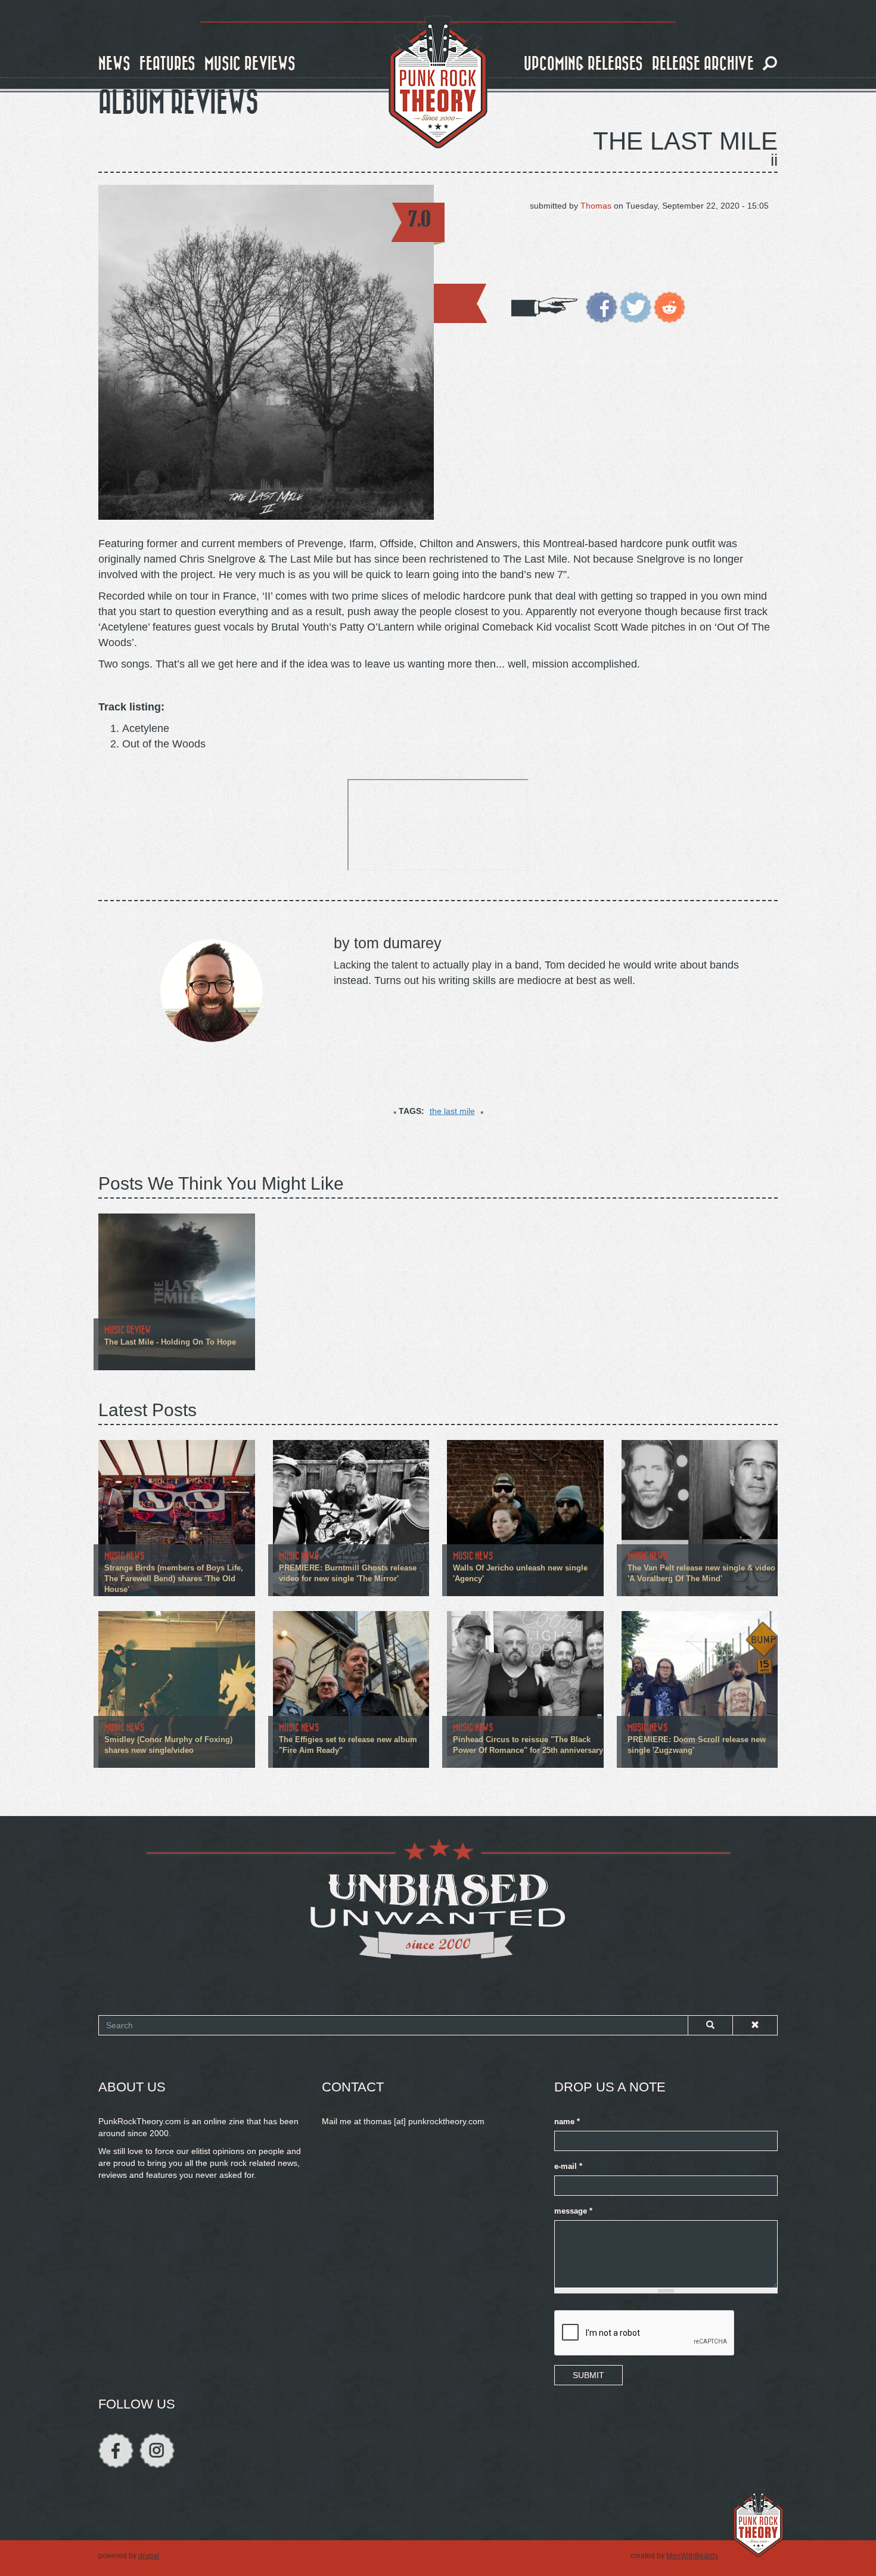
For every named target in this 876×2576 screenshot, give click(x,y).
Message (573, 2211)
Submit (588, 2375)
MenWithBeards (692, 2556)
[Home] (438, 82)
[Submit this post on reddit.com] (670, 306)
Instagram (157, 2451)
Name (567, 2122)
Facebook (116, 2451)
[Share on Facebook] (602, 306)
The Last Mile (685, 141)
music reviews (250, 64)
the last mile (452, 1111)
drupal (149, 2556)
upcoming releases (583, 64)
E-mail (568, 2167)
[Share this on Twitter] (636, 306)
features (167, 64)
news (114, 64)
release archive (703, 64)
